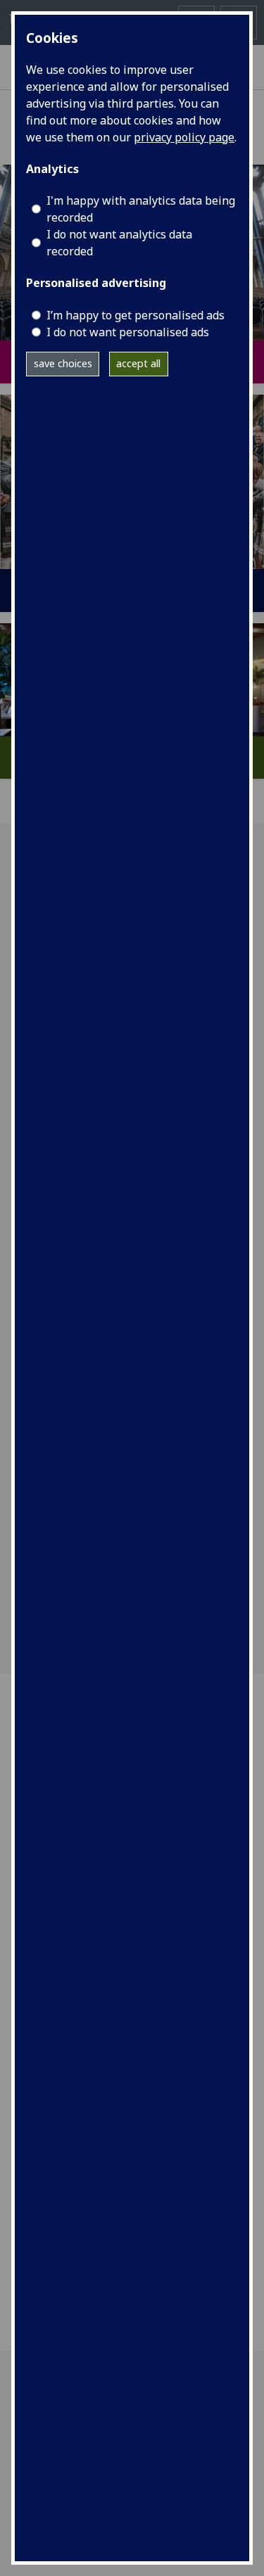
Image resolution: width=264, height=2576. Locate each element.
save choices (63, 363)
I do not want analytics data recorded (119, 243)
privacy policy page (184, 137)
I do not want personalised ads (128, 332)
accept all (138, 363)
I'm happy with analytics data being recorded (141, 209)
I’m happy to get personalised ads (136, 315)
